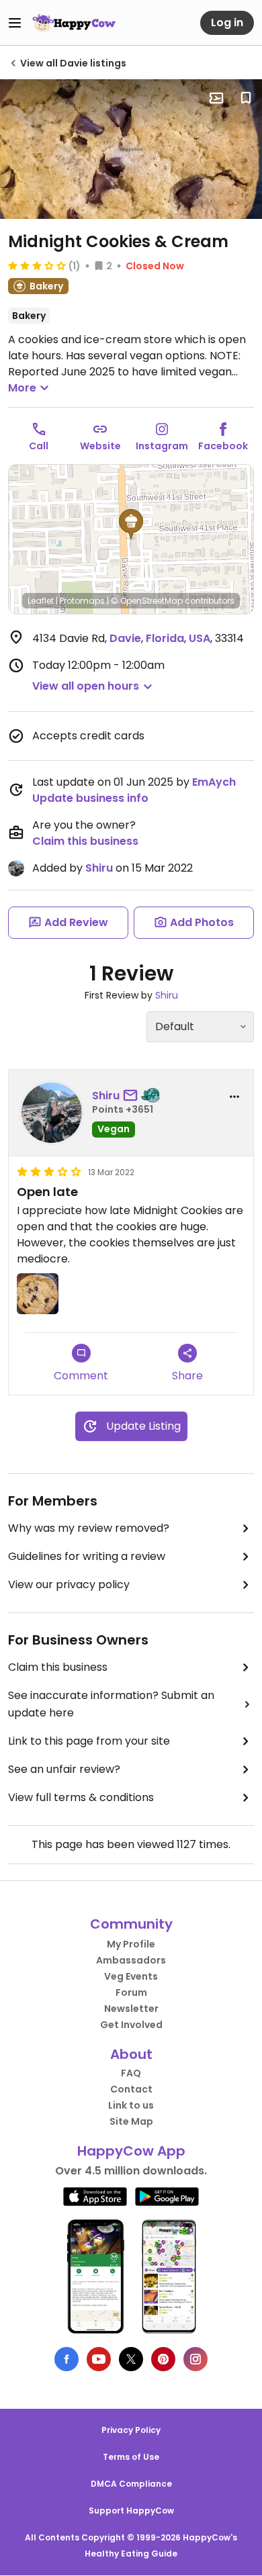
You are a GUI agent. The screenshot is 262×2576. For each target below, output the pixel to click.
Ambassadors (131, 1960)
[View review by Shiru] (52, 1113)
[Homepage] (74, 23)
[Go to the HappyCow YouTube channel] (99, 2359)
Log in (227, 22)
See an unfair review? (64, 1769)
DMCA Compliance (131, 2484)
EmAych (214, 782)
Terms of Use (131, 2457)
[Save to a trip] (216, 98)
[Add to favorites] (246, 98)
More (22, 388)
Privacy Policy (131, 2430)
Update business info (90, 798)
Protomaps (82, 601)
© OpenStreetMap (147, 601)
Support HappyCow (131, 2511)
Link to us (131, 2105)
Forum (131, 1992)
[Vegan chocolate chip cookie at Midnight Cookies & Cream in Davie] (131, 149)
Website (100, 446)
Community (131, 1924)
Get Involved (131, 2025)
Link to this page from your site (89, 1741)
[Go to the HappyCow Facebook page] (67, 2359)
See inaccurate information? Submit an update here (111, 1704)
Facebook (223, 446)
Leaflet (41, 601)
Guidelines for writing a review (87, 1556)
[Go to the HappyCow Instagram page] (195, 2359)
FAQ (131, 2073)
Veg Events (131, 1976)
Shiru (99, 868)
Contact (131, 2089)
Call (39, 446)
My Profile (131, 1944)
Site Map (131, 2121)
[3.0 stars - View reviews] (37, 265)
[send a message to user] (133, 1096)
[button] (131, 524)
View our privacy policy (69, 1584)
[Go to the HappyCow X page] (131, 2359)
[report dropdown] (234, 1097)
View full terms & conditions (81, 1797)
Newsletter (131, 2009)
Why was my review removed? (89, 1528)
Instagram (162, 446)
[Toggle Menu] (15, 23)
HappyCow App (131, 2151)
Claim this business (85, 841)
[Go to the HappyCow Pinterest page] (163, 2359)
